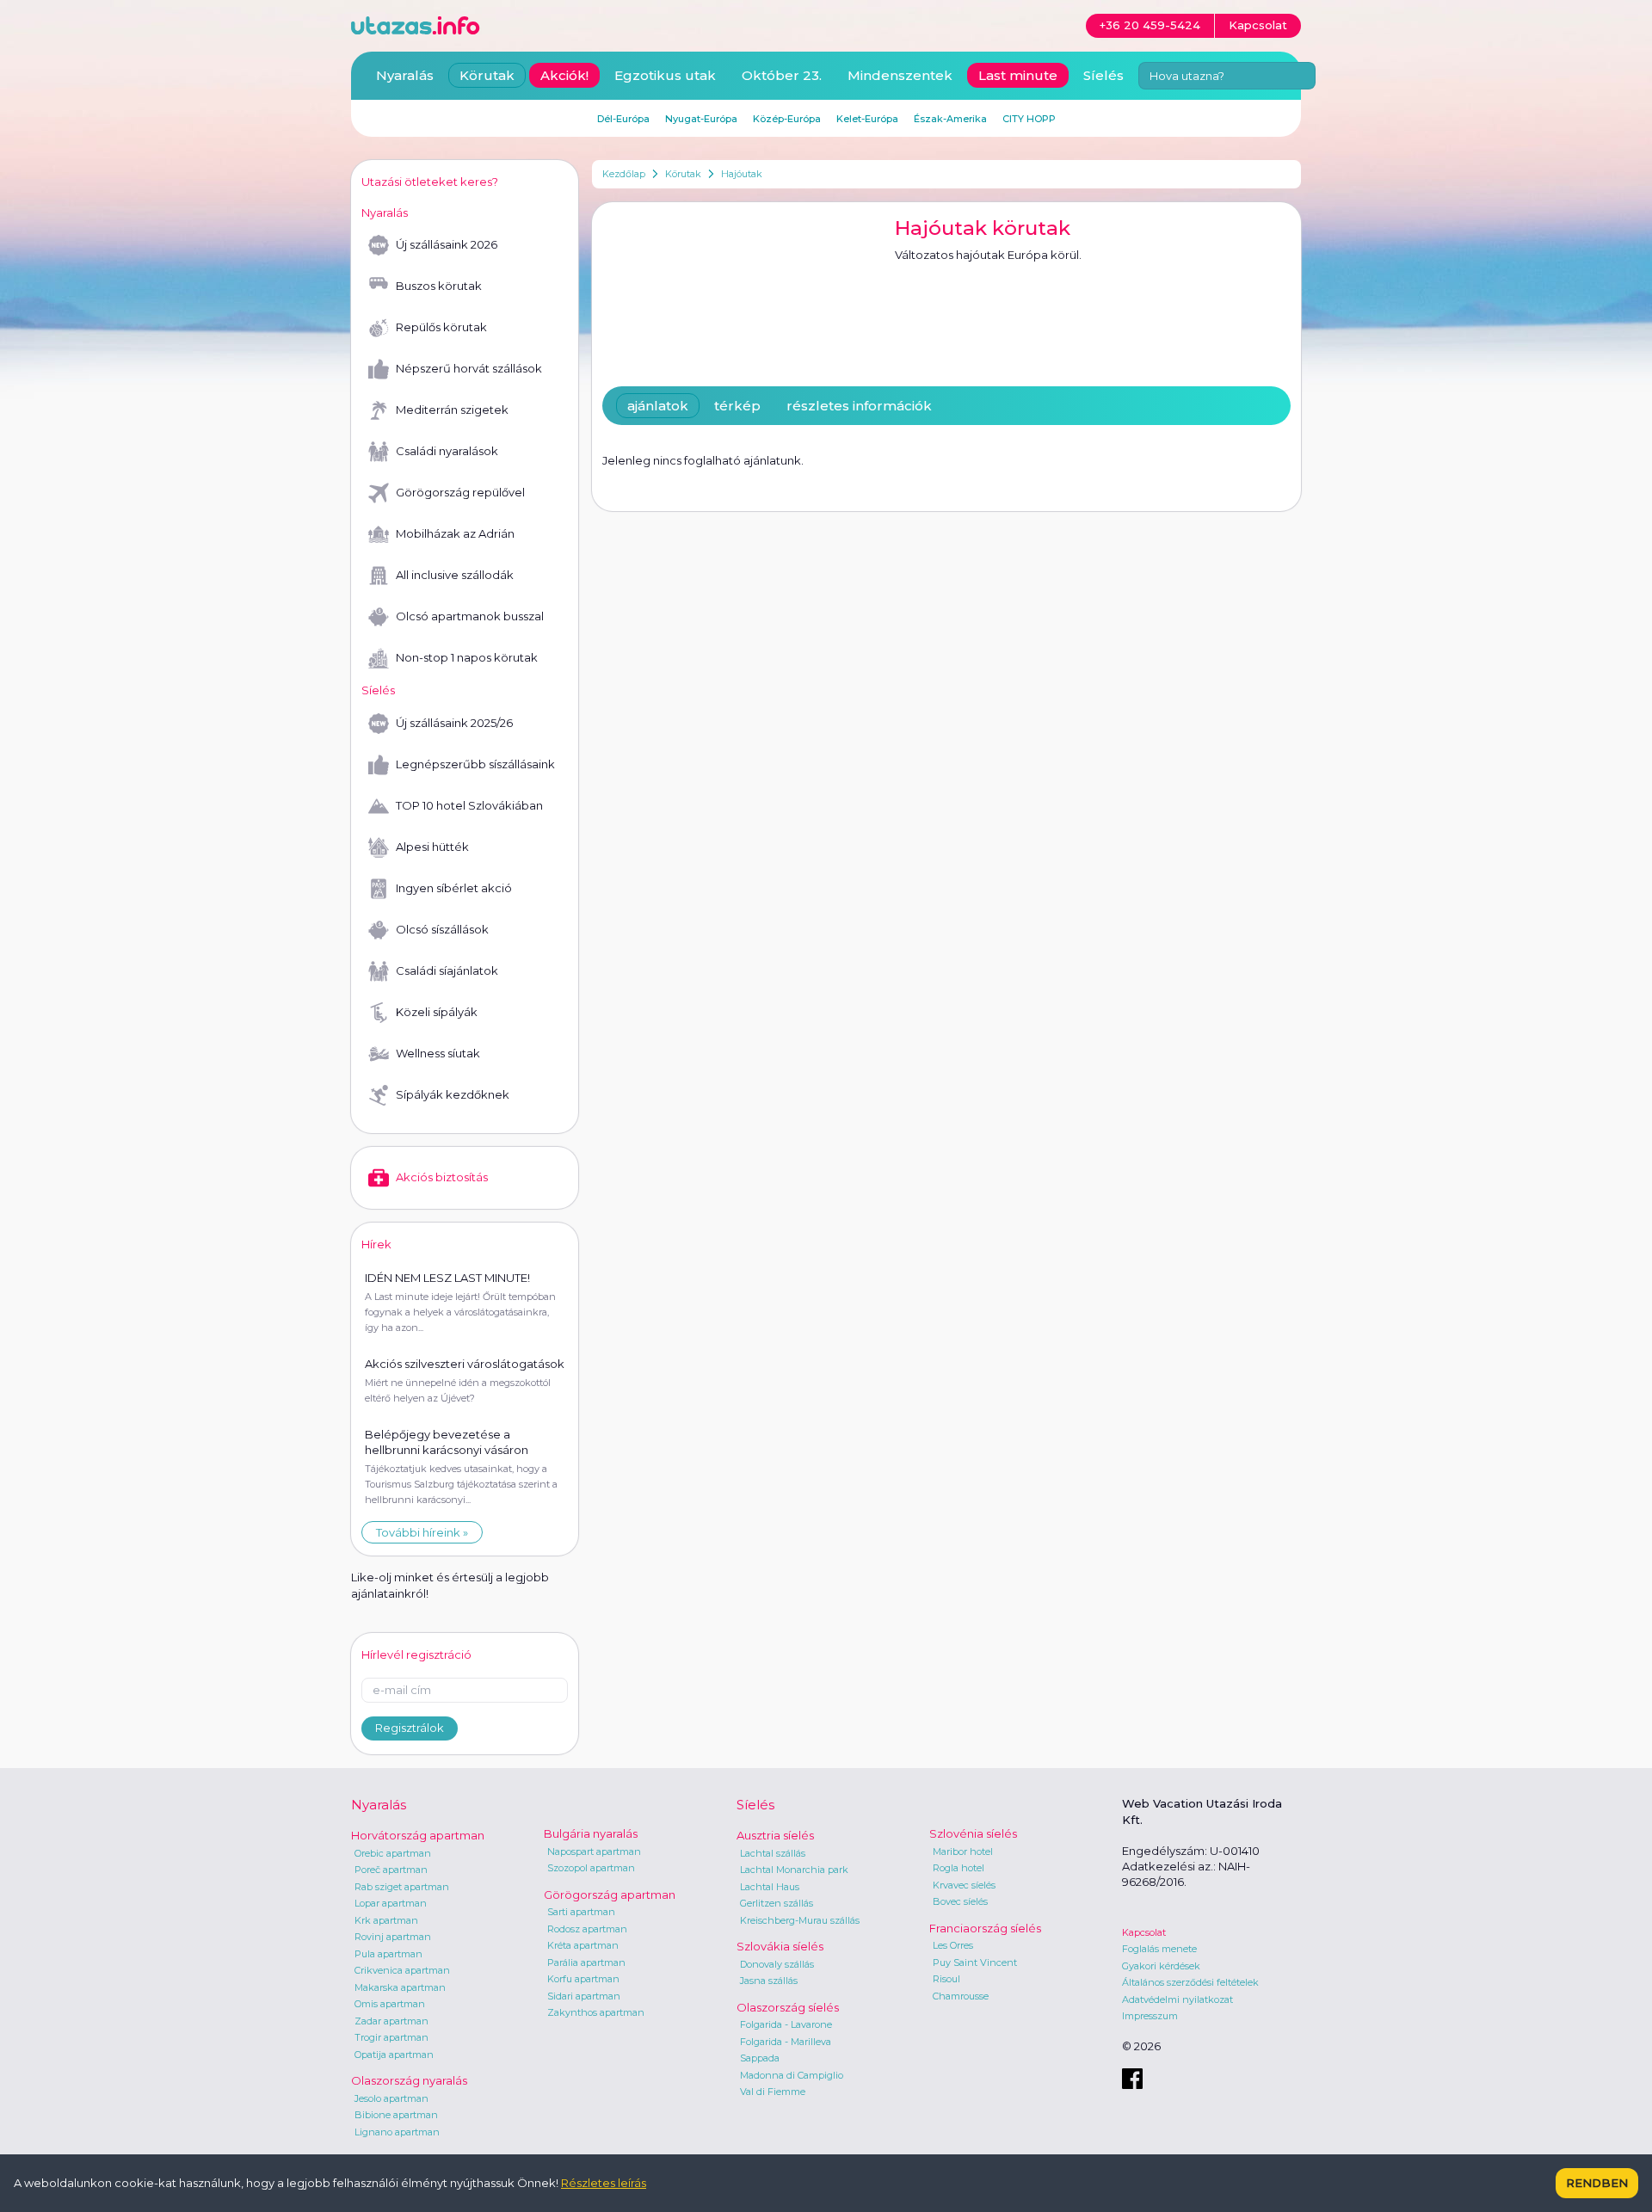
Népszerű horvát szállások (469, 368)
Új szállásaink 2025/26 (454, 723)
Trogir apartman (391, 2037)
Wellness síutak (438, 1053)
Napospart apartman (594, 1852)
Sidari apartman (584, 1996)
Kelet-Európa (867, 119)
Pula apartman (388, 1954)
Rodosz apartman (587, 1929)
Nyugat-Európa (701, 119)
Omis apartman (390, 2004)
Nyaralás (405, 75)
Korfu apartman (583, 1979)
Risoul (946, 1979)
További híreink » (422, 1532)
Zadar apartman (391, 2021)
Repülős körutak (441, 327)
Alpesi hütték (432, 847)
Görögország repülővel (460, 492)
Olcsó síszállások (442, 929)
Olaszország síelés (788, 2007)
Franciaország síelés (985, 1928)
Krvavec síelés (964, 1885)
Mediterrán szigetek (452, 410)
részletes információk (859, 406)
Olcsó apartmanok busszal (470, 616)
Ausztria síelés (775, 1835)
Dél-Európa (623, 119)
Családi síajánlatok (447, 970)
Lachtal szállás (773, 1853)
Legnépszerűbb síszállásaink (475, 764)
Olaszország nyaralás (409, 2080)
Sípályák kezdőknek (453, 1094)
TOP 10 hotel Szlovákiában (469, 805)
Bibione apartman (396, 2115)
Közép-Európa (787, 119)
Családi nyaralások (447, 451)
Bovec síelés (960, 1901)
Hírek (376, 1244)
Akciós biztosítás (442, 1177)
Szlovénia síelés (973, 1833)
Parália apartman (586, 1962)
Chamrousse (961, 1996)
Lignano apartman (397, 2132)
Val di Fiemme (773, 2092)
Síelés (1103, 75)
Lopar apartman (391, 1903)
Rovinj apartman (393, 1937)
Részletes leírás (604, 2183)
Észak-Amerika (950, 119)
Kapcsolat (1144, 1932)
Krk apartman (386, 1920)
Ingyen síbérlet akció (454, 888)
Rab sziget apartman (402, 1887)
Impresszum (1150, 2016)
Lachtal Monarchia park (794, 1870)
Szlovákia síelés (780, 1946)
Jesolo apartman (391, 2098)
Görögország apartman (610, 1895)
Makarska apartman (400, 1987)
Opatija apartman (394, 2055)
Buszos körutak (439, 286)
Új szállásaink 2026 (447, 244)
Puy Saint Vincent (975, 1962)
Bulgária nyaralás (591, 1833)
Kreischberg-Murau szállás (800, 1920)
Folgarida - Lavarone (786, 2024)
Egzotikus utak (665, 75)
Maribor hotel (963, 1852)
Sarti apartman (581, 1912)
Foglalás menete (1159, 1949)
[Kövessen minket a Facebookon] (1132, 2079)
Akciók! (564, 75)
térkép (737, 406)
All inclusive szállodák (455, 575)
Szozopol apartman (591, 1868)
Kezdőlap (624, 174)
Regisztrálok (410, 1728)
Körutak (683, 174)
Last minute (1018, 75)
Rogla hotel (959, 1868)
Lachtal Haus (770, 1887)
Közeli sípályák (437, 1012)
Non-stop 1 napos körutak (467, 657)
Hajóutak (742, 174)
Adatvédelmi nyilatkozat (1177, 1999)
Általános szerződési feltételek (1190, 1982)
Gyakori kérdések (1161, 1966)
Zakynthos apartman (596, 2012)
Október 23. (782, 75)
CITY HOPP (1029, 119)
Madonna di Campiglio (792, 2075)
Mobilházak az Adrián (455, 533)
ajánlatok (658, 406)
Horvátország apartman (418, 1835)
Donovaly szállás (777, 1964)
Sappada (760, 2058)
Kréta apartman (583, 1945)
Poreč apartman (391, 1870)
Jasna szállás (769, 1981)
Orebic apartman (393, 1853)
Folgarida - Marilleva (786, 2042)
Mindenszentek (900, 75)
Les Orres (953, 1945)
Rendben (1597, 2183)
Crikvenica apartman (402, 1970)
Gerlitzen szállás (777, 1903)
